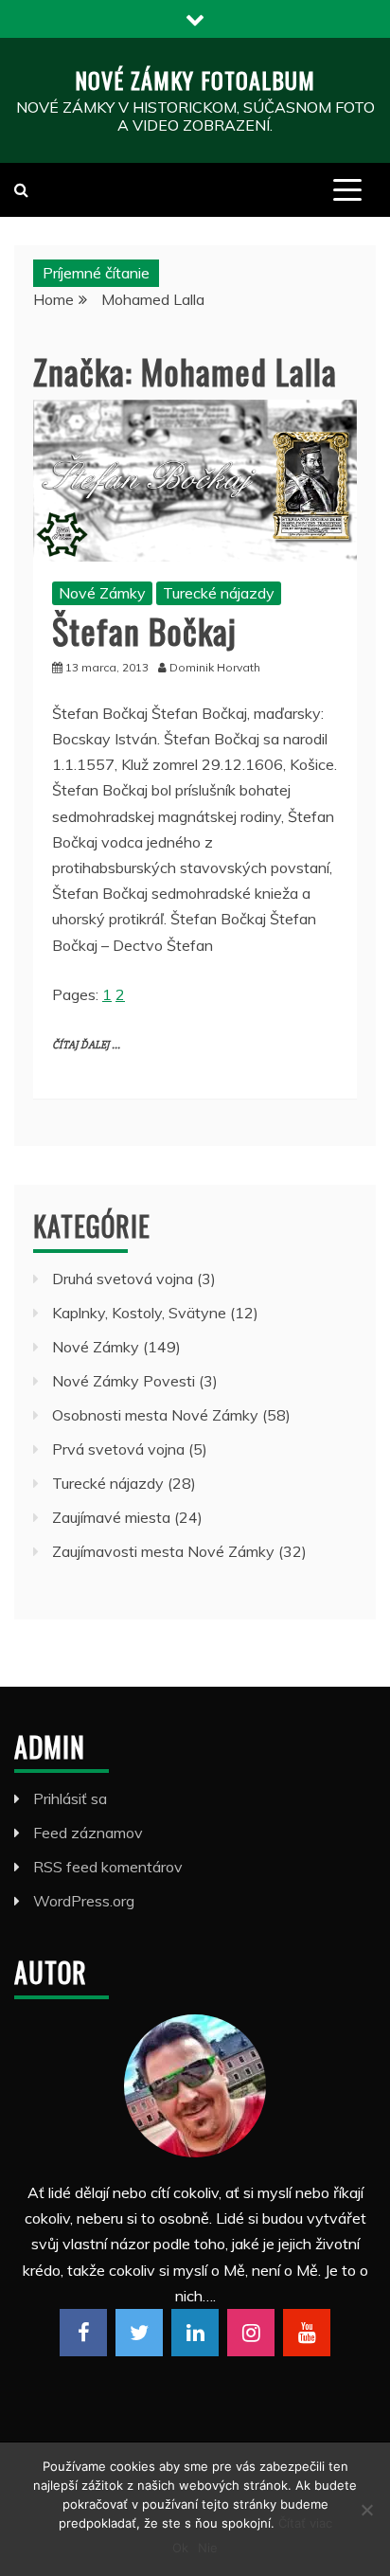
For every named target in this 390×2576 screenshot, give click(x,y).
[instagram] (251, 2333)
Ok (180, 2548)
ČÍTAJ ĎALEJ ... (86, 1045)
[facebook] (83, 2333)
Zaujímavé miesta (111, 1517)
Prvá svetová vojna (118, 1449)
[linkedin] (195, 2333)
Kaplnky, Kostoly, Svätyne (139, 1313)
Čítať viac (305, 2523)
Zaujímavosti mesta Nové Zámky (163, 1551)
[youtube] (307, 2333)
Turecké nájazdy (219, 593)
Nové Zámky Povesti (124, 1381)
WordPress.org (84, 1901)
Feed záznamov (88, 1833)
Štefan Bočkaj (144, 630)
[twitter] (139, 2333)
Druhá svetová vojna (123, 1279)
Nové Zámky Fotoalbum (195, 80)
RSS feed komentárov (108, 1867)
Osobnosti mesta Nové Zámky (155, 1415)
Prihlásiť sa (70, 1798)
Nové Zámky (102, 593)
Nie (208, 2548)
